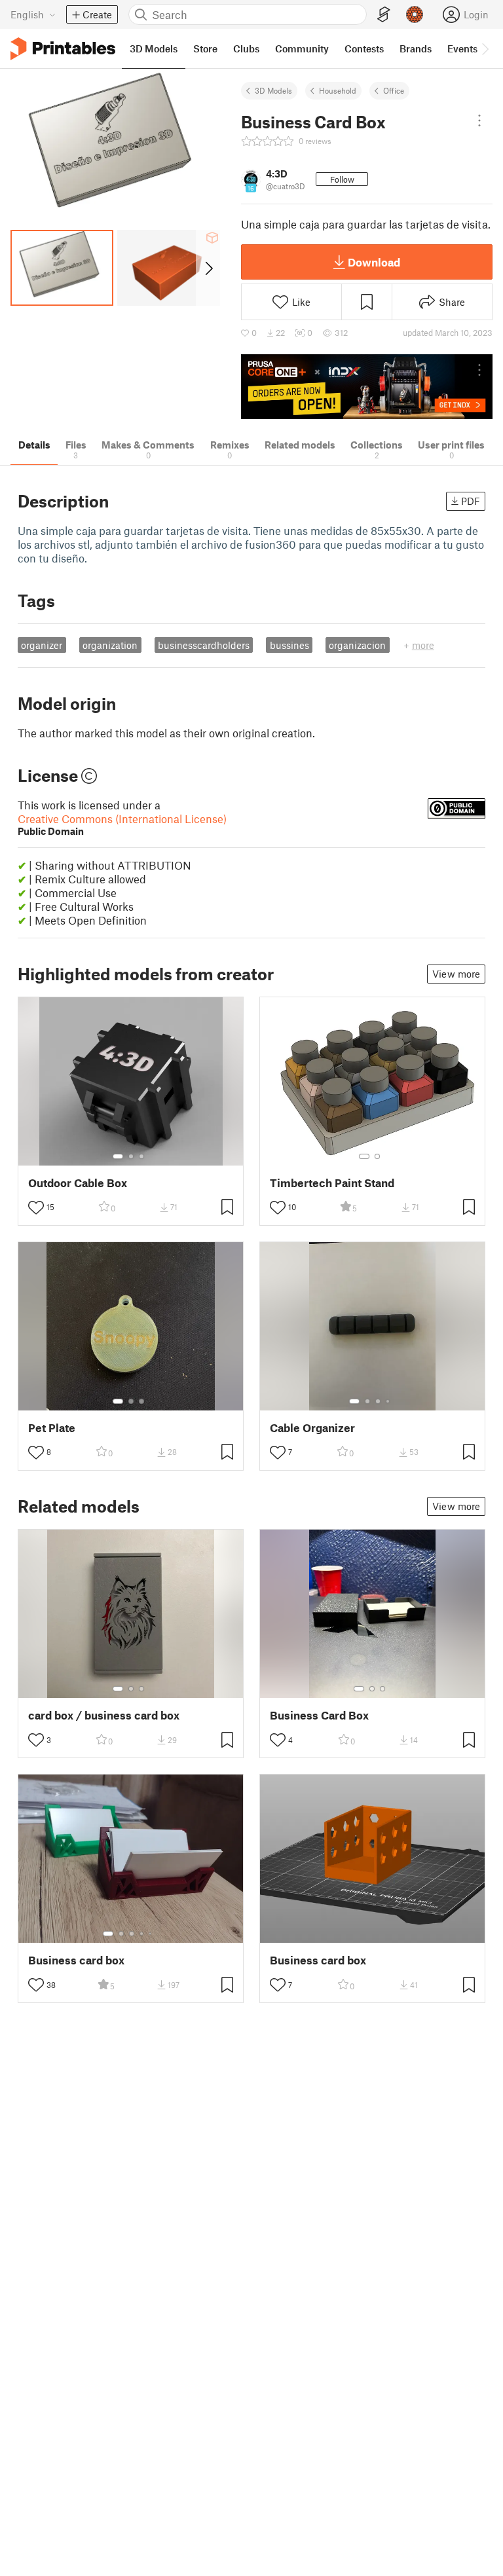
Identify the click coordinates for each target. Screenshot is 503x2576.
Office (394, 90)
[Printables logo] (63, 49)
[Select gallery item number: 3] (141, 1156)
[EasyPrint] (384, 15)
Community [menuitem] (302, 48)
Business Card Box (319, 1715)
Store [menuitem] (205, 48)
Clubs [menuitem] (246, 48)
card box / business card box (104, 1715)
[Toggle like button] (36, 1207)
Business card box (76, 1960)
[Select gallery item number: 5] (151, 1934)
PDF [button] (471, 501)
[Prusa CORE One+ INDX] (367, 387)
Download (374, 262)
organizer (42, 645)
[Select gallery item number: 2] (131, 1156)
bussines (289, 645)
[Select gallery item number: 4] (388, 1401)
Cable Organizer (312, 1428)
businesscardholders (204, 645)
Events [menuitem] (462, 48)
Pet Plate (52, 1428)
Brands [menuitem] (416, 48)
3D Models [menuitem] (154, 48)
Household (338, 90)
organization (110, 645)
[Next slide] (208, 268)
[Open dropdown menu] (479, 120)
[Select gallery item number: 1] (118, 1156)
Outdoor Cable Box (78, 1183)
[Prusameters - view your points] (415, 14)
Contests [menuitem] (364, 48)
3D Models (273, 90)
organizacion (357, 645)
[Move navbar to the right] (485, 48)
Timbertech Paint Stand (332, 1183)
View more (456, 974)
